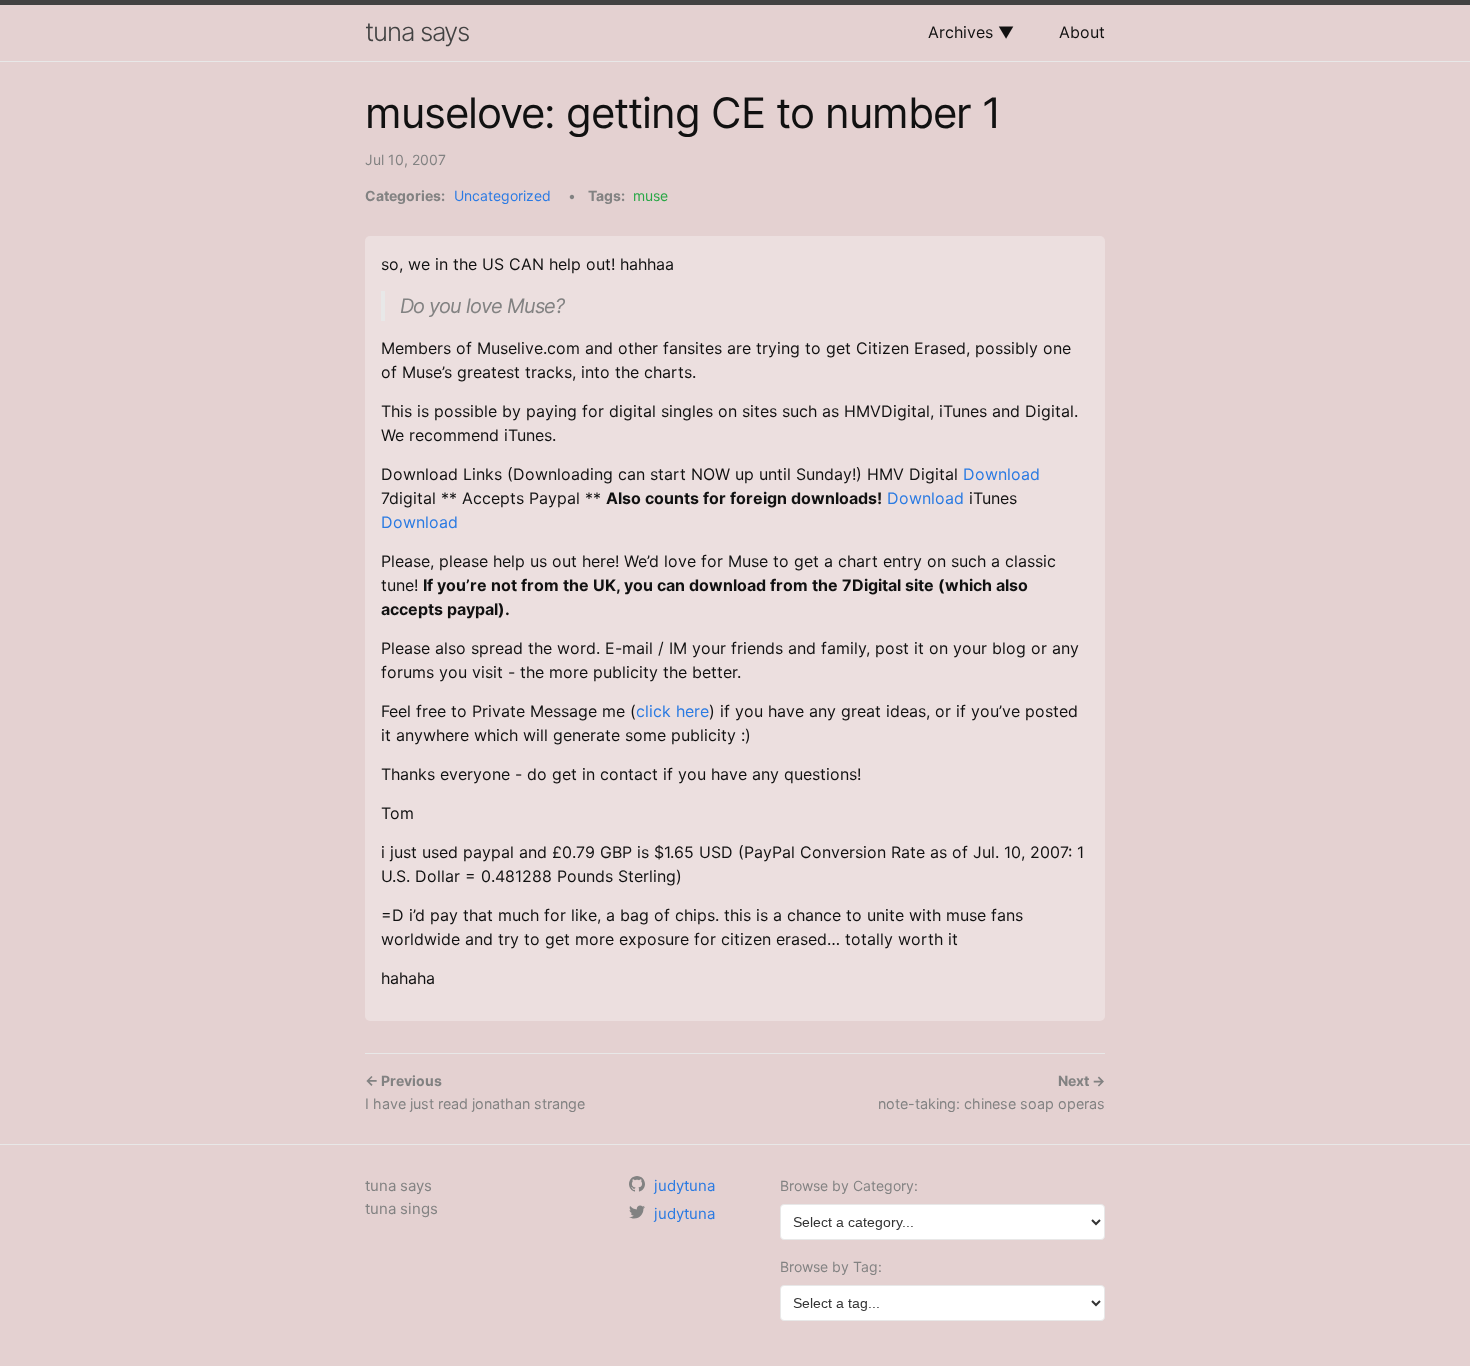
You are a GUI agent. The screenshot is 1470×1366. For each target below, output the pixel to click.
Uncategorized (502, 195)
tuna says (417, 31)
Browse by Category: (849, 1185)
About (1082, 32)
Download (1001, 474)
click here (672, 711)
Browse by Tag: (831, 1266)
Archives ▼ (971, 32)
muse (650, 195)
